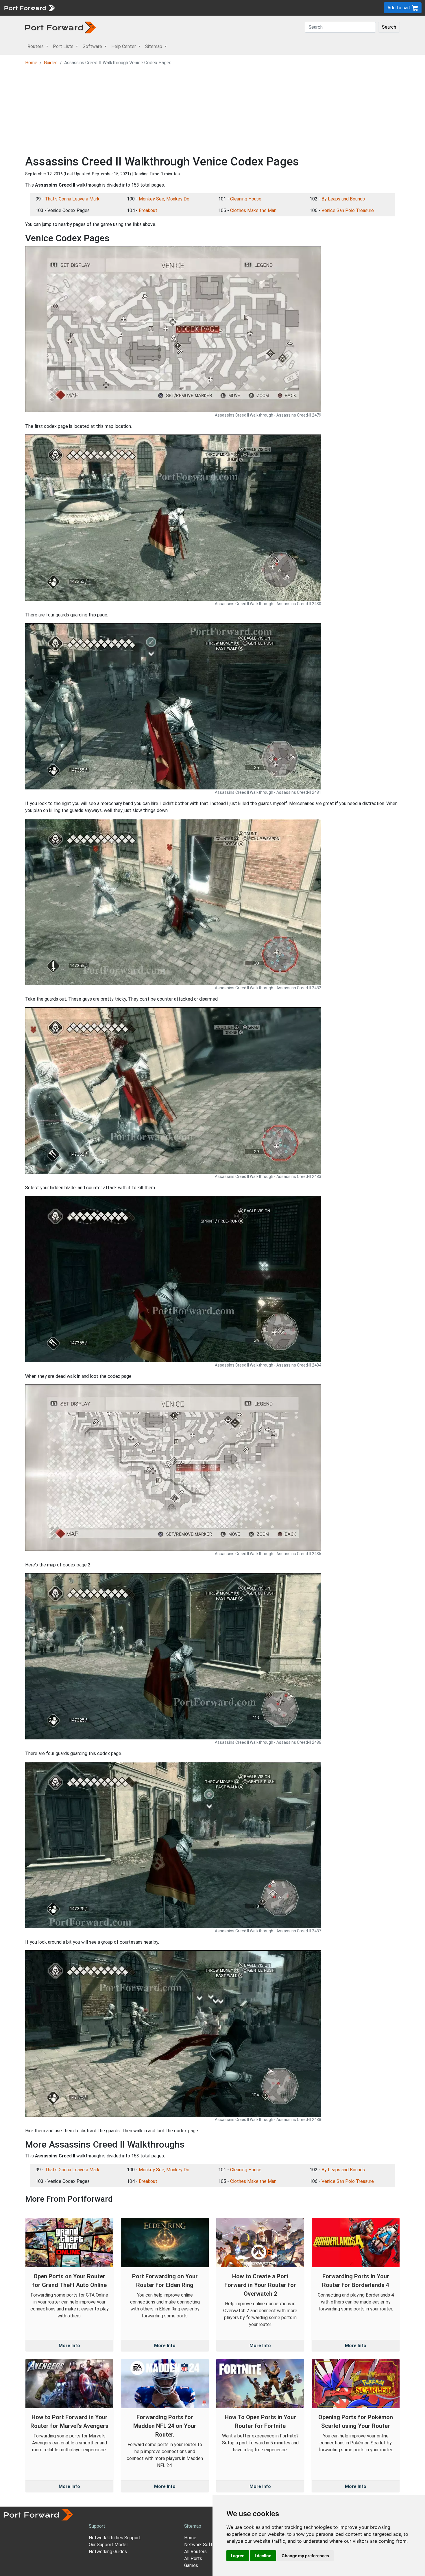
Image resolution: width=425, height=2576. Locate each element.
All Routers (195, 2552)
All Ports (193, 2558)
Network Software (203, 2545)
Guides (51, 63)
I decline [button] (263, 2556)
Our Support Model (108, 2545)
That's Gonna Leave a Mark (72, 199)
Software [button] (93, 46)
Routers (80, 8)
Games (191, 2565)
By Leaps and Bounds (343, 199)
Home (31, 63)
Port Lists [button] (64, 46)
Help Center (154, 8)
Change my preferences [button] (305, 2556)
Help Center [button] (124, 46)
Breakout (148, 210)
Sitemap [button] (154, 46)
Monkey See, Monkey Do (164, 199)
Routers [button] (36, 46)
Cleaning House (246, 199)
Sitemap (179, 8)
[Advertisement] (212, 111)
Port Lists (102, 8)
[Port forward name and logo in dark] (61, 27)
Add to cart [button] (400, 8)
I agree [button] (238, 2556)
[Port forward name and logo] (29, 7)
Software (127, 8)
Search (389, 27)
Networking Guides (108, 2552)
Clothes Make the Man (253, 210)
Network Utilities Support (115, 2538)
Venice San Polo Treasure (348, 210)
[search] (195, 8)
